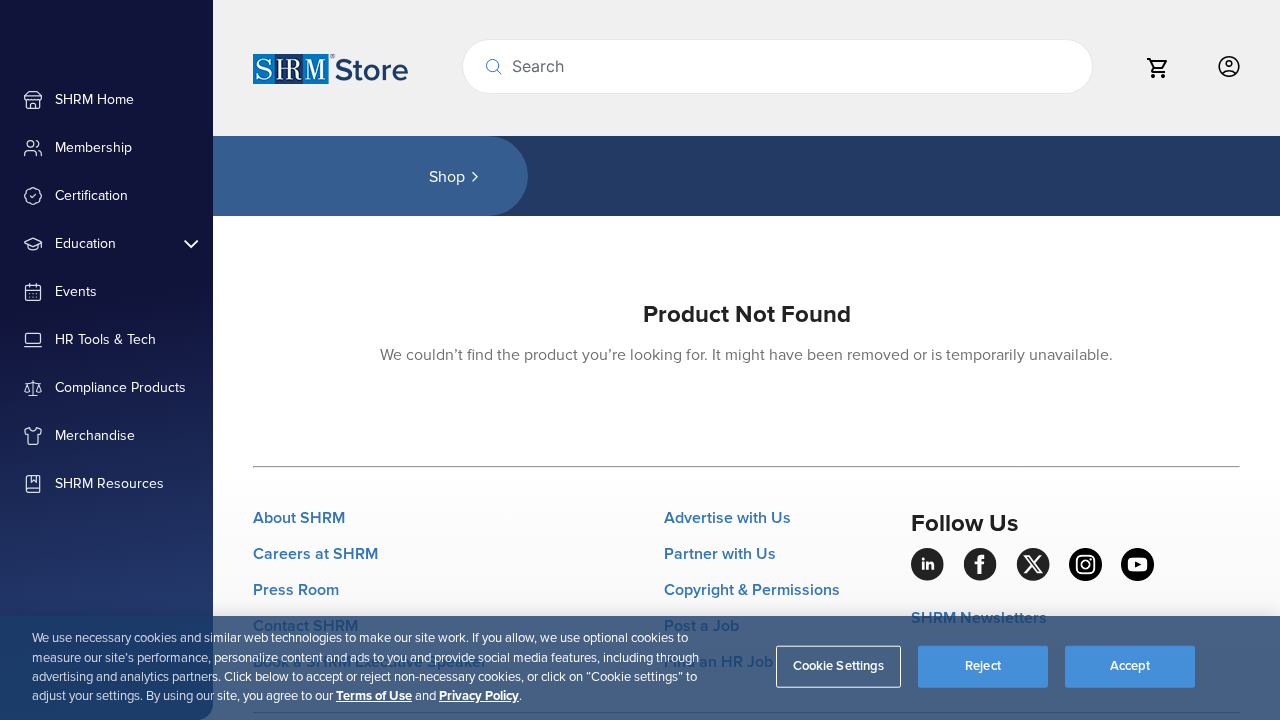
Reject (983, 666)
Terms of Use (374, 696)
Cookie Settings (839, 666)
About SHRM (299, 518)
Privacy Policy (479, 696)
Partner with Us (720, 554)
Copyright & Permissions (752, 590)
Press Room (296, 590)
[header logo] (330, 68)
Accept (1130, 666)
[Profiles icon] (1229, 67)
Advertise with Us (727, 518)
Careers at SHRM (315, 554)
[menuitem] (106, 100)
